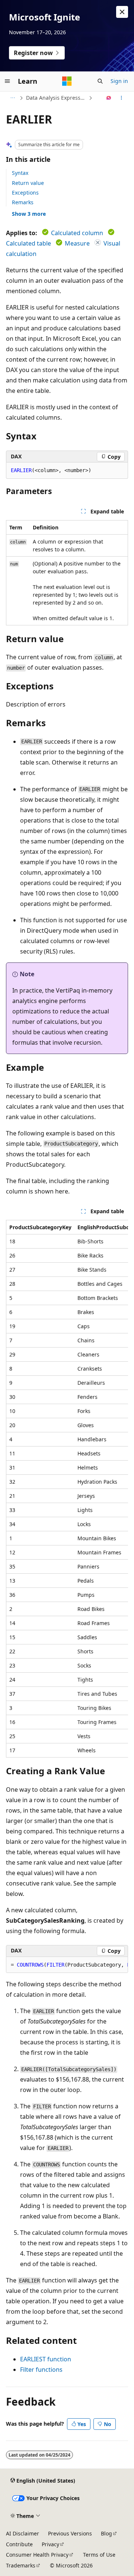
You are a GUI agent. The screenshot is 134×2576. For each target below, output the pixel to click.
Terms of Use (99, 2555)
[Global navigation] (7, 81)
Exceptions (25, 193)
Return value (28, 183)
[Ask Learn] (109, 98)
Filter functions (41, 2370)
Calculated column (77, 233)
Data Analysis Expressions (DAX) (57, 98)
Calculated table (28, 243)
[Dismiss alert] (122, 12)
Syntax (20, 173)
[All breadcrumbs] (12, 98)
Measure (77, 243)
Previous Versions (70, 2533)
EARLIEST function (46, 2359)
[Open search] (100, 81)
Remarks (23, 202)
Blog (106, 2533)
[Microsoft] (67, 81)
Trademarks (21, 2565)
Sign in (119, 81)
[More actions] (122, 98)
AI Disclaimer (23, 2533)
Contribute (19, 2544)
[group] (67, 1489)
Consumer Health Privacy (37, 2555)
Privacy (50, 2544)
